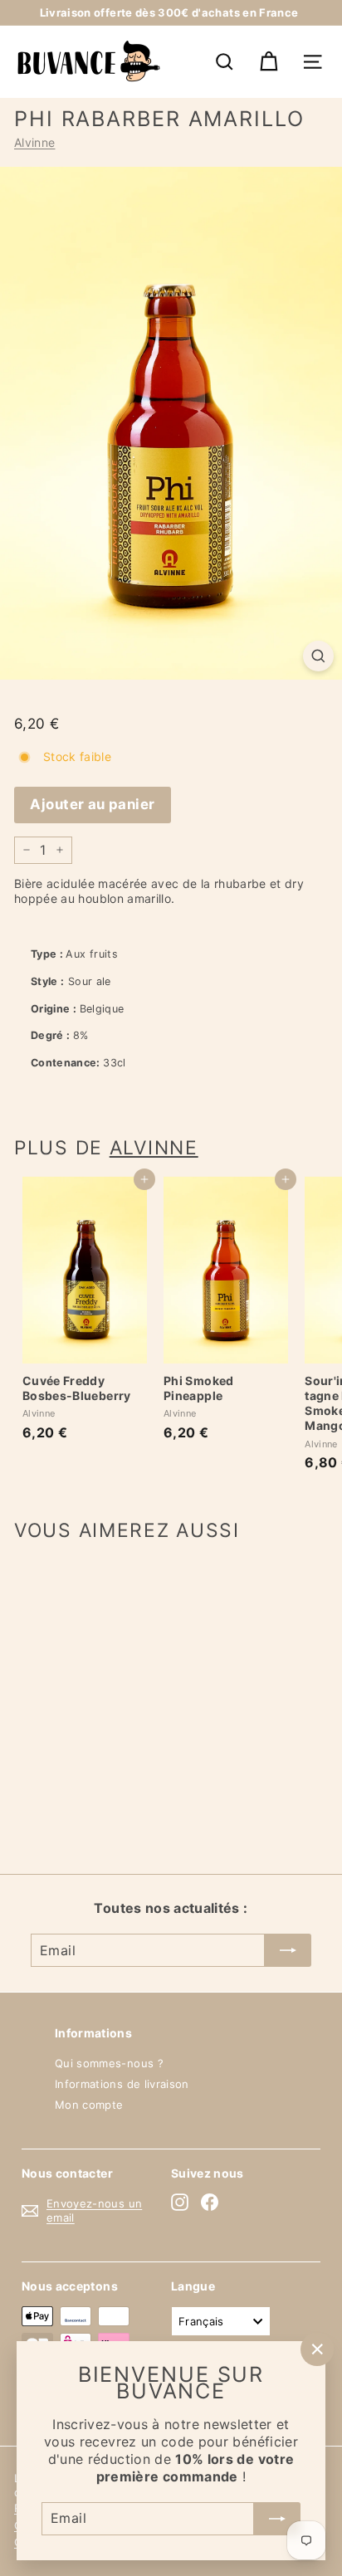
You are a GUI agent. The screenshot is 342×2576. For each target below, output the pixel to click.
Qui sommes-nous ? (109, 2063)
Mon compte (89, 2105)
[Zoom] (318, 656)
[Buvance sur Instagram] (180, 2202)
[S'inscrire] (277, 2518)
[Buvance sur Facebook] (210, 2202)
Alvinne (34, 142)
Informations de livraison (122, 2084)
